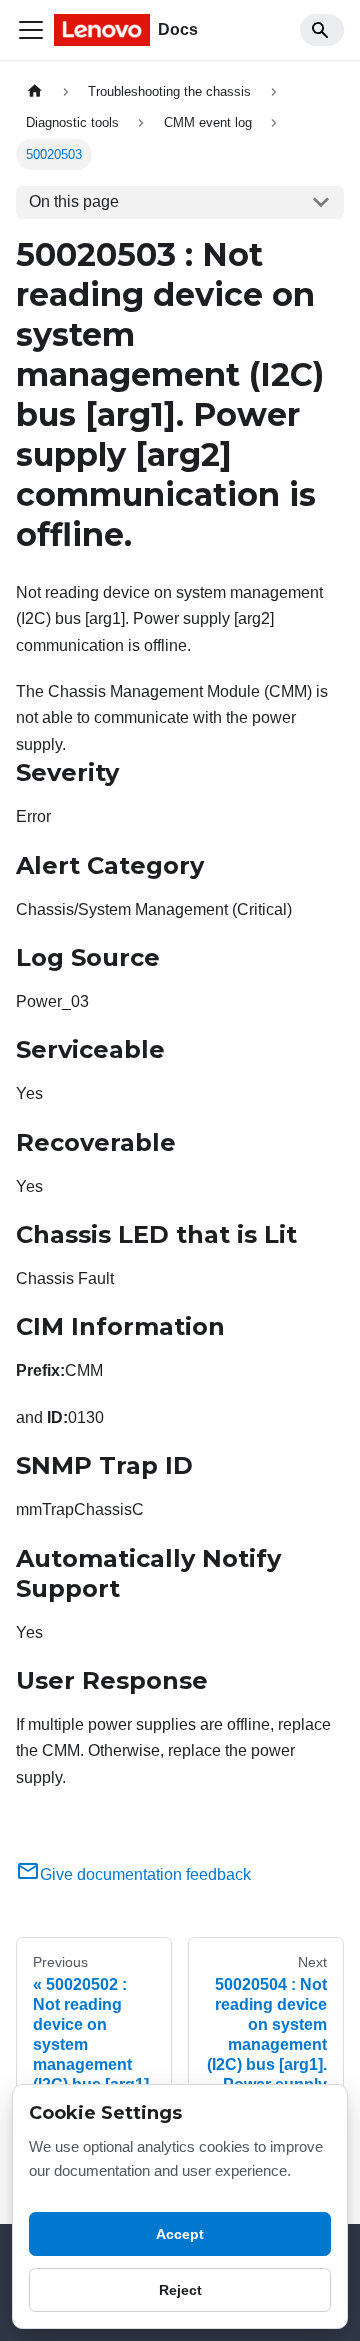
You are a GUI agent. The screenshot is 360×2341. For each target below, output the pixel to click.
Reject (180, 2290)
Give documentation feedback (145, 1874)
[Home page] (35, 91)
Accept (180, 2234)
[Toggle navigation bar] (31, 30)
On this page (74, 201)
